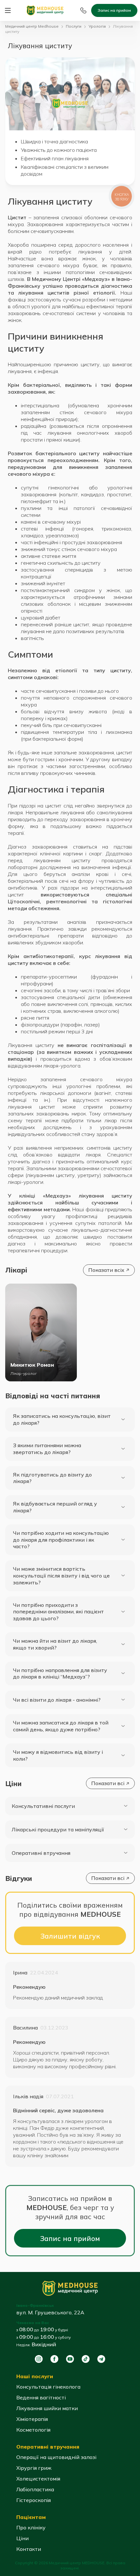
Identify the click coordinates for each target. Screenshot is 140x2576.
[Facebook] (54, 2359)
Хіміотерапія (32, 2419)
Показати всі (108, 1783)
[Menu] (8, 10)
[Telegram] (101, 2359)
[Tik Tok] (86, 2359)
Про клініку (31, 2527)
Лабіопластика (35, 2489)
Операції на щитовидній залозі (56, 2457)
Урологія (97, 26)
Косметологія (33, 2430)
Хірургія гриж (34, 2468)
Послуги (74, 26)
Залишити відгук (70, 1936)
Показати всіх (106, 1270)
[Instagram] (39, 2359)
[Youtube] (70, 2359)
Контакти (29, 2549)
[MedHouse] (45, 10)
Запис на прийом (114, 10)
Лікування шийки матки (47, 2408)
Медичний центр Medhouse (32, 26)
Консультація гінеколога (48, 2387)
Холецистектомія (38, 2479)
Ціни (22, 2538)
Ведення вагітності (41, 2397)
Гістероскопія (34, 2500)
